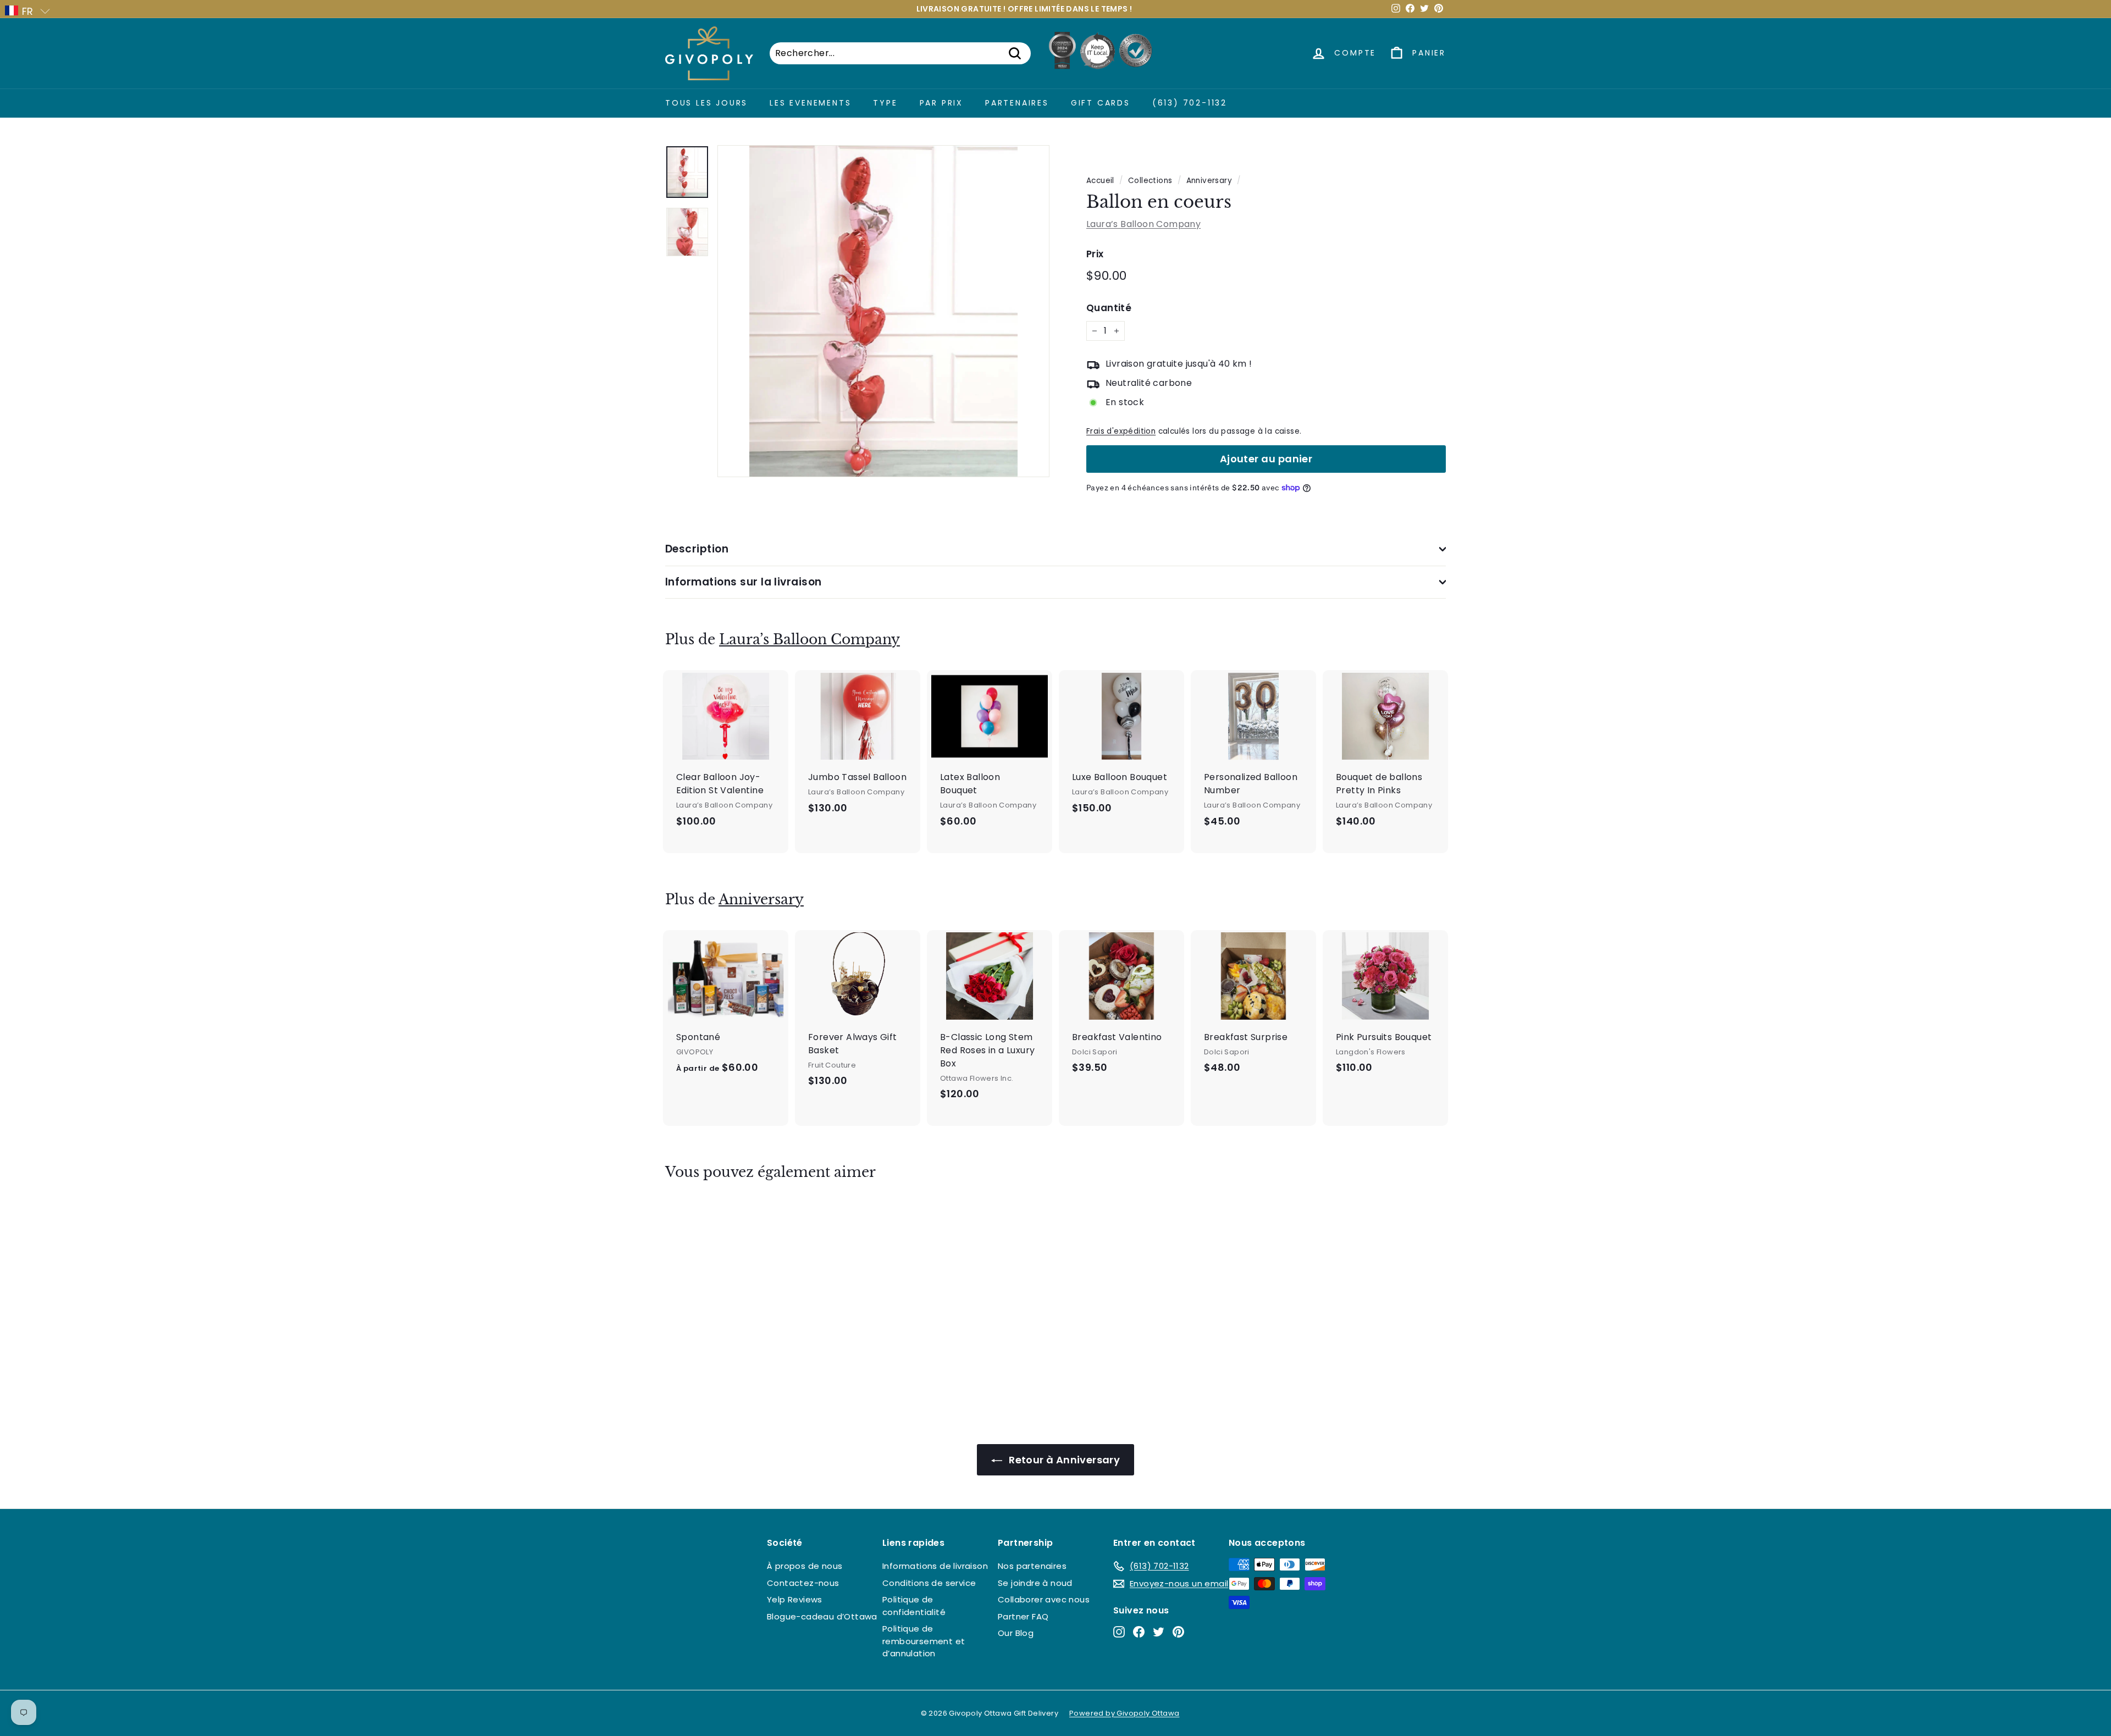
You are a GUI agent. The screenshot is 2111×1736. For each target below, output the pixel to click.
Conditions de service (929, 1583)
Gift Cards (1101, 103)
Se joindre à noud (1035, 1583)
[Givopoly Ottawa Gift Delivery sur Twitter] (1159, 1632)
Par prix (941, 103)
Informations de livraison (935, 1566)
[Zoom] (883, 311)
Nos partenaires (1032, 1566)
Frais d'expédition (1121, 431)
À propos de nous (805, 1566)
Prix (1095, 254)
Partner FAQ (1023, 1616)
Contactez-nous (803, 1583)
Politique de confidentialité (914, 1606)
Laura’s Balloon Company (1143, 224)
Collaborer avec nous (1044, 1599)
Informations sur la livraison (744, 582)
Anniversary (1209, 181)
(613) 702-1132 (1190, 103)
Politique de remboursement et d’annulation (924, 1641)
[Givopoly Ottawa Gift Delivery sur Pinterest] (1178, 1632)
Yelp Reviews (795, 1599)
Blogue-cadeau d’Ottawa (822, 1616)
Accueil (1100, 181)
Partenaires (1017, 103)
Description (697, 549)
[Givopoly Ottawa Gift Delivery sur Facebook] (1139, 1632)
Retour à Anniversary (1063, 1460)
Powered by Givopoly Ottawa (1124, 1713)
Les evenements (810, 103)
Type (885, 103)
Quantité (1109, 308)
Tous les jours (706, 103)
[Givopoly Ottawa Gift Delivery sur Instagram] (1119, 1632)
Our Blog (1016, 1633)
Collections (1150, 181)
